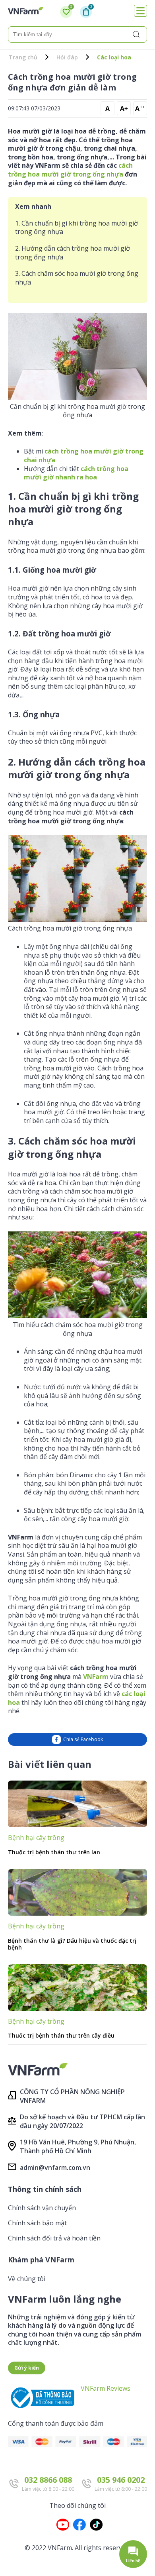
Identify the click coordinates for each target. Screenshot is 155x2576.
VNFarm (96, 1677)
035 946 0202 (121, 2480)
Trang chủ (23, 57)
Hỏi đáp (67, 57)
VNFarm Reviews (106, 2388)
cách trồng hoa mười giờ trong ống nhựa (70, 170)
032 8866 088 (48, 2480)
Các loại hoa (114, 57)
